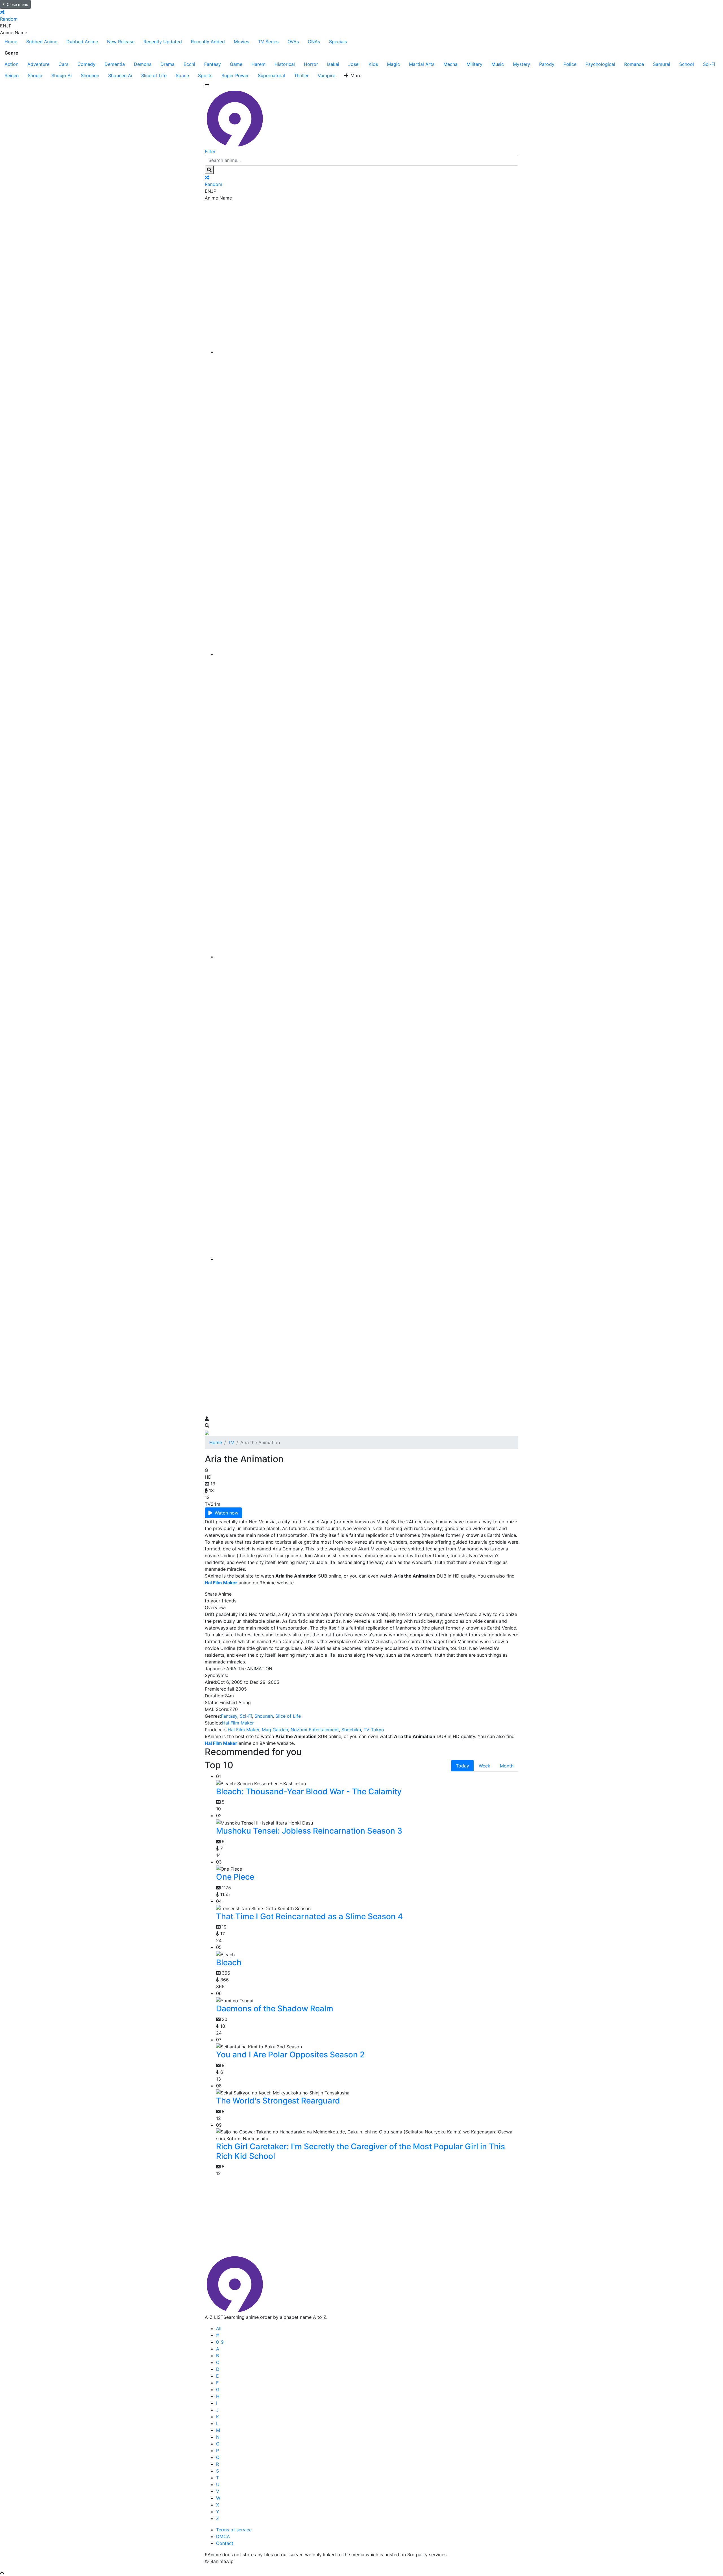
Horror (311, 64)
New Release (121, 42)
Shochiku (351, 1730)
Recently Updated (163, 42)
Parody (547, 64)
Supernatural (271, 75)
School (687, 64)
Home (11, 42)
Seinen (12, 75)
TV (231, 1442)
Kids (373, 64)
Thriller (301, 75)
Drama (167, 64)
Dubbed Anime (82, 42)
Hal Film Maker (238, 1723)
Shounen (90, 75)
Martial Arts (422, 64)
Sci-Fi (709, 64)
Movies (241, 42)
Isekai (333, 64)
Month (507, 1766)
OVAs (293, 42)
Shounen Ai (120, 75)
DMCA (223, 2536)
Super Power (235, 75)
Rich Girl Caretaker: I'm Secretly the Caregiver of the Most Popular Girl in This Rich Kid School (361, 2151)
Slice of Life (154, 75)
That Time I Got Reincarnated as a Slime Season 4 (309, 1916)
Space (182, 75)
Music (498, 64)
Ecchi (189, 64)
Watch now (227, 1513)
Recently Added (208, 42)
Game (236, 64)
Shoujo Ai (62, 75)
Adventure (38, 64)
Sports (205, 75)
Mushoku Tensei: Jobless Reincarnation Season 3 (309, 1831)
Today (462, 1766)
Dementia (115, 64)
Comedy (86, 64)
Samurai (662, 64)
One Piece (235, 1877)
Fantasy (213, 64)
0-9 (220, 2342)
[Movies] (367, 654)
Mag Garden (275, 1730)
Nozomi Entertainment (315, 1730)
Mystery (521, 64)
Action (11, 64)
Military (474, 64)
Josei (354, 64)
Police (570, 64)
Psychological (600, 64)
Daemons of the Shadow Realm (275, 2009)
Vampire (326, 75)
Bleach (229, 1962)
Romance (634, 64)
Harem (258, 64)
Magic (393, 64)
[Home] (367, 352)
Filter (210, 151)
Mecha (450, 64)
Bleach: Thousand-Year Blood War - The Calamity (309, 1791)
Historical (285, 64)
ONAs (314, 42)
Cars (63, 64)
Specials (338, 42)
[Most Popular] (367, 1259)
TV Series (268, 42)
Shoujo (35, 75)
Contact (225, 2543)
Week (484, 1766)
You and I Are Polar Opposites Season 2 (290, 2055)
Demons (143, 64)
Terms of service (234, 2530)
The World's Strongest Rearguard (278, 2101)
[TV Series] (367, 957)
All (219, 2328)
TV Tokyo (374, 1730)
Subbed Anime (42, 42)
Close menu (18, 4)
